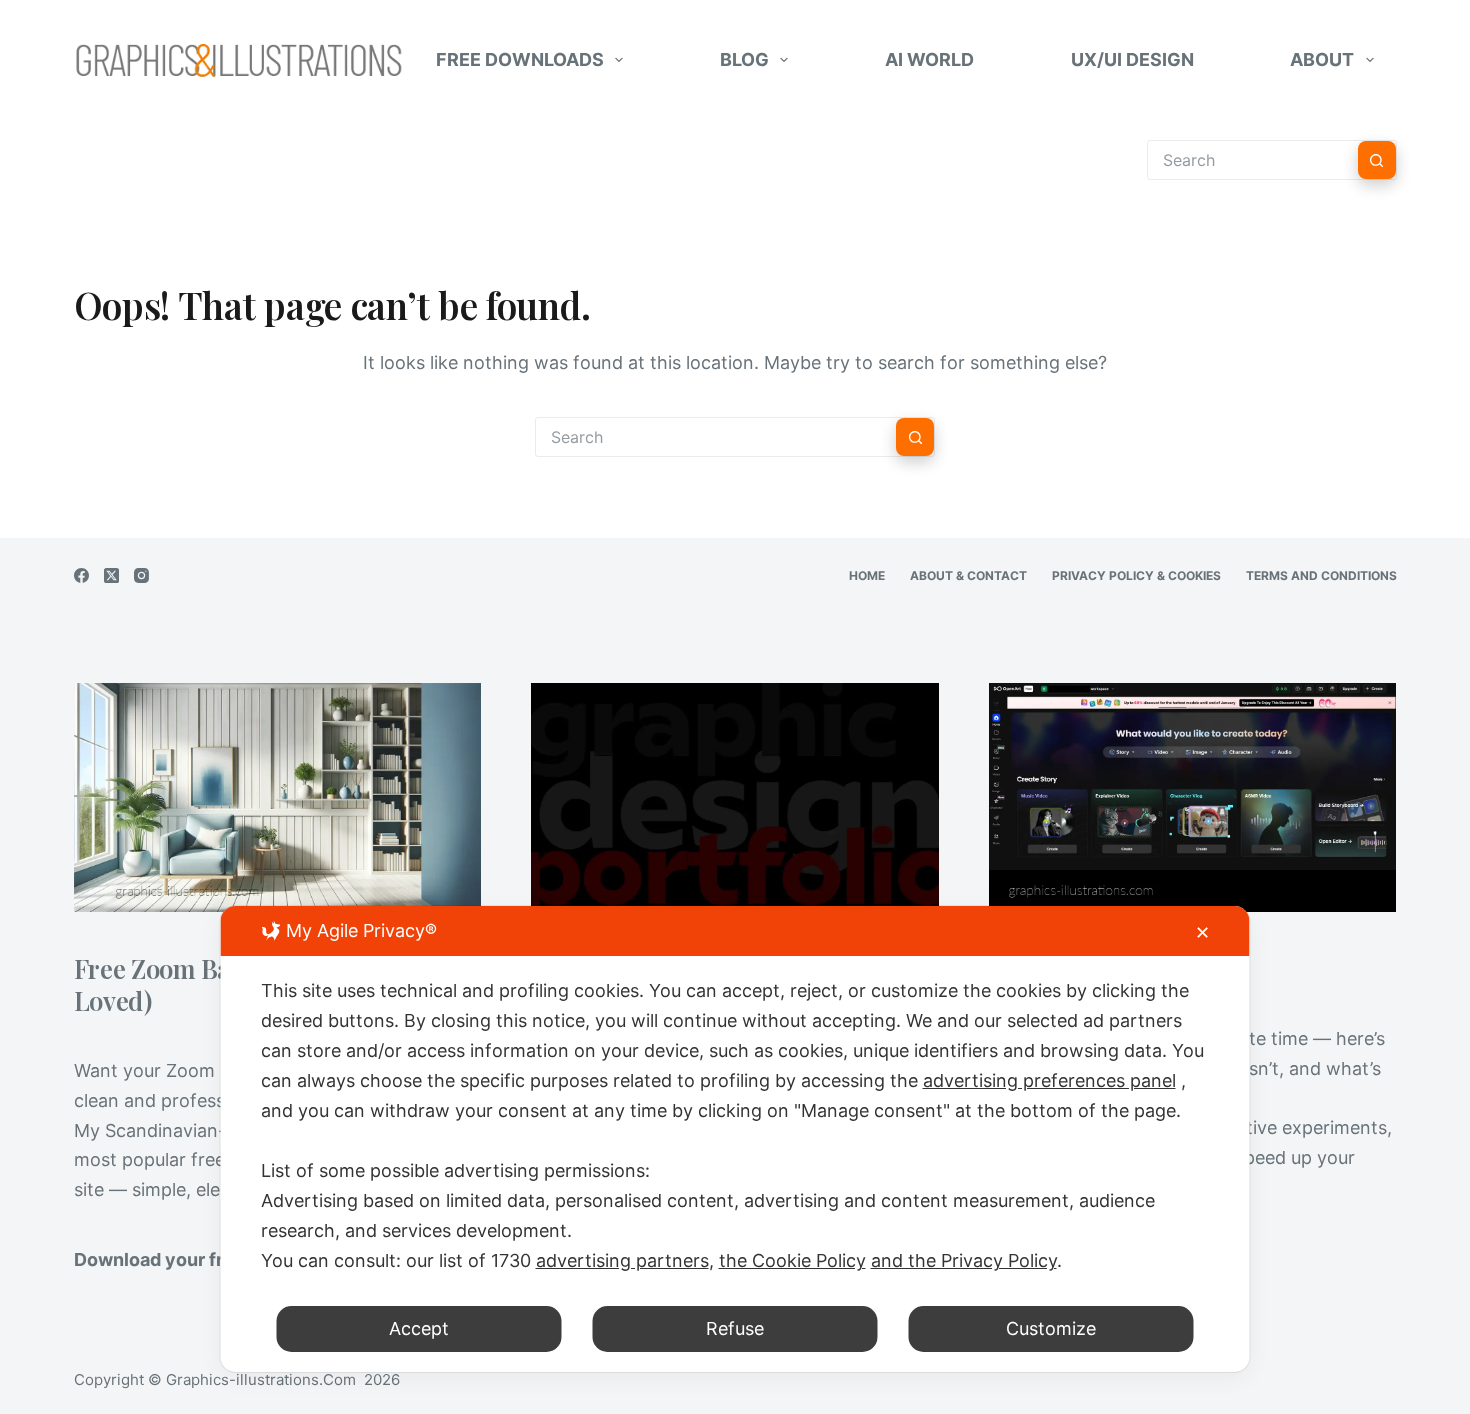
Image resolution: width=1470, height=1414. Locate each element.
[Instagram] (141, 575)
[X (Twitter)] (111, 575)
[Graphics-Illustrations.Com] (239, 60)
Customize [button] (1051, 1328)
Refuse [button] (735, 1328)
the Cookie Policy (792, 1260)
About (1322, 59)
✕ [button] (1202, 932)
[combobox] (716, 437)
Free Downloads (520, 59)
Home (867, 575)
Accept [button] (419, 1328)
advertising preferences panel (1049, 1080)
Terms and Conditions (1321, 575)
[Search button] (1377, 160)
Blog (744, 59)
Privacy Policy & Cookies (1136, 575)
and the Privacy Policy (964, 1260)
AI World (929, 59)
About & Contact (968, 575)
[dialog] (735, 1139)
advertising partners (622, 1260)
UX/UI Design (1132, 59)
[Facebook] (81, 575)
